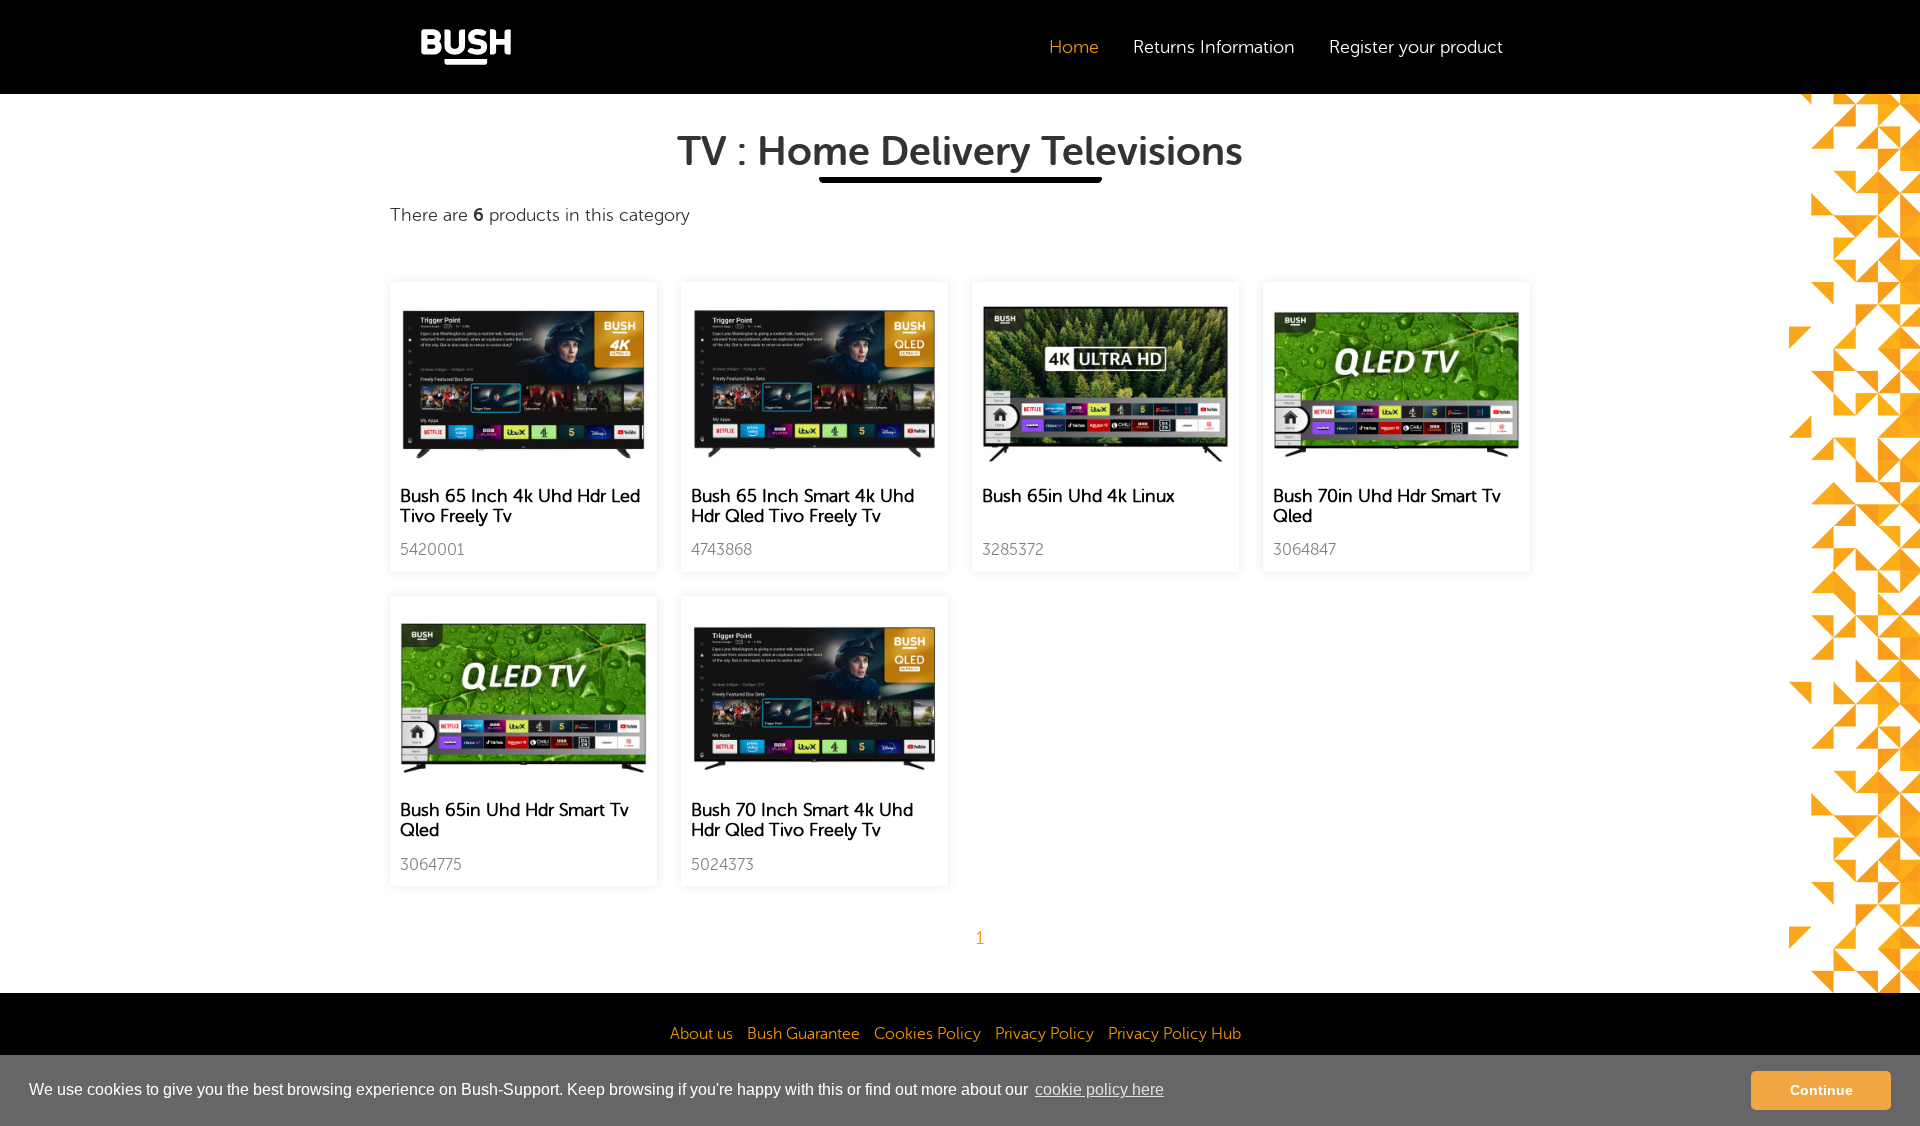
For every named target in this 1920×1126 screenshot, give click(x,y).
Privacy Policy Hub (1174, 1034)
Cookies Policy (927, 1034)
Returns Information (1214, 47)
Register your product (1416, 47)
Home (1074, 47)
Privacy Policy (1044, 1034)
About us (701, 1034)
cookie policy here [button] (1099, 1089)
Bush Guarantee (803, 1034)
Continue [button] (1821, 1090)
